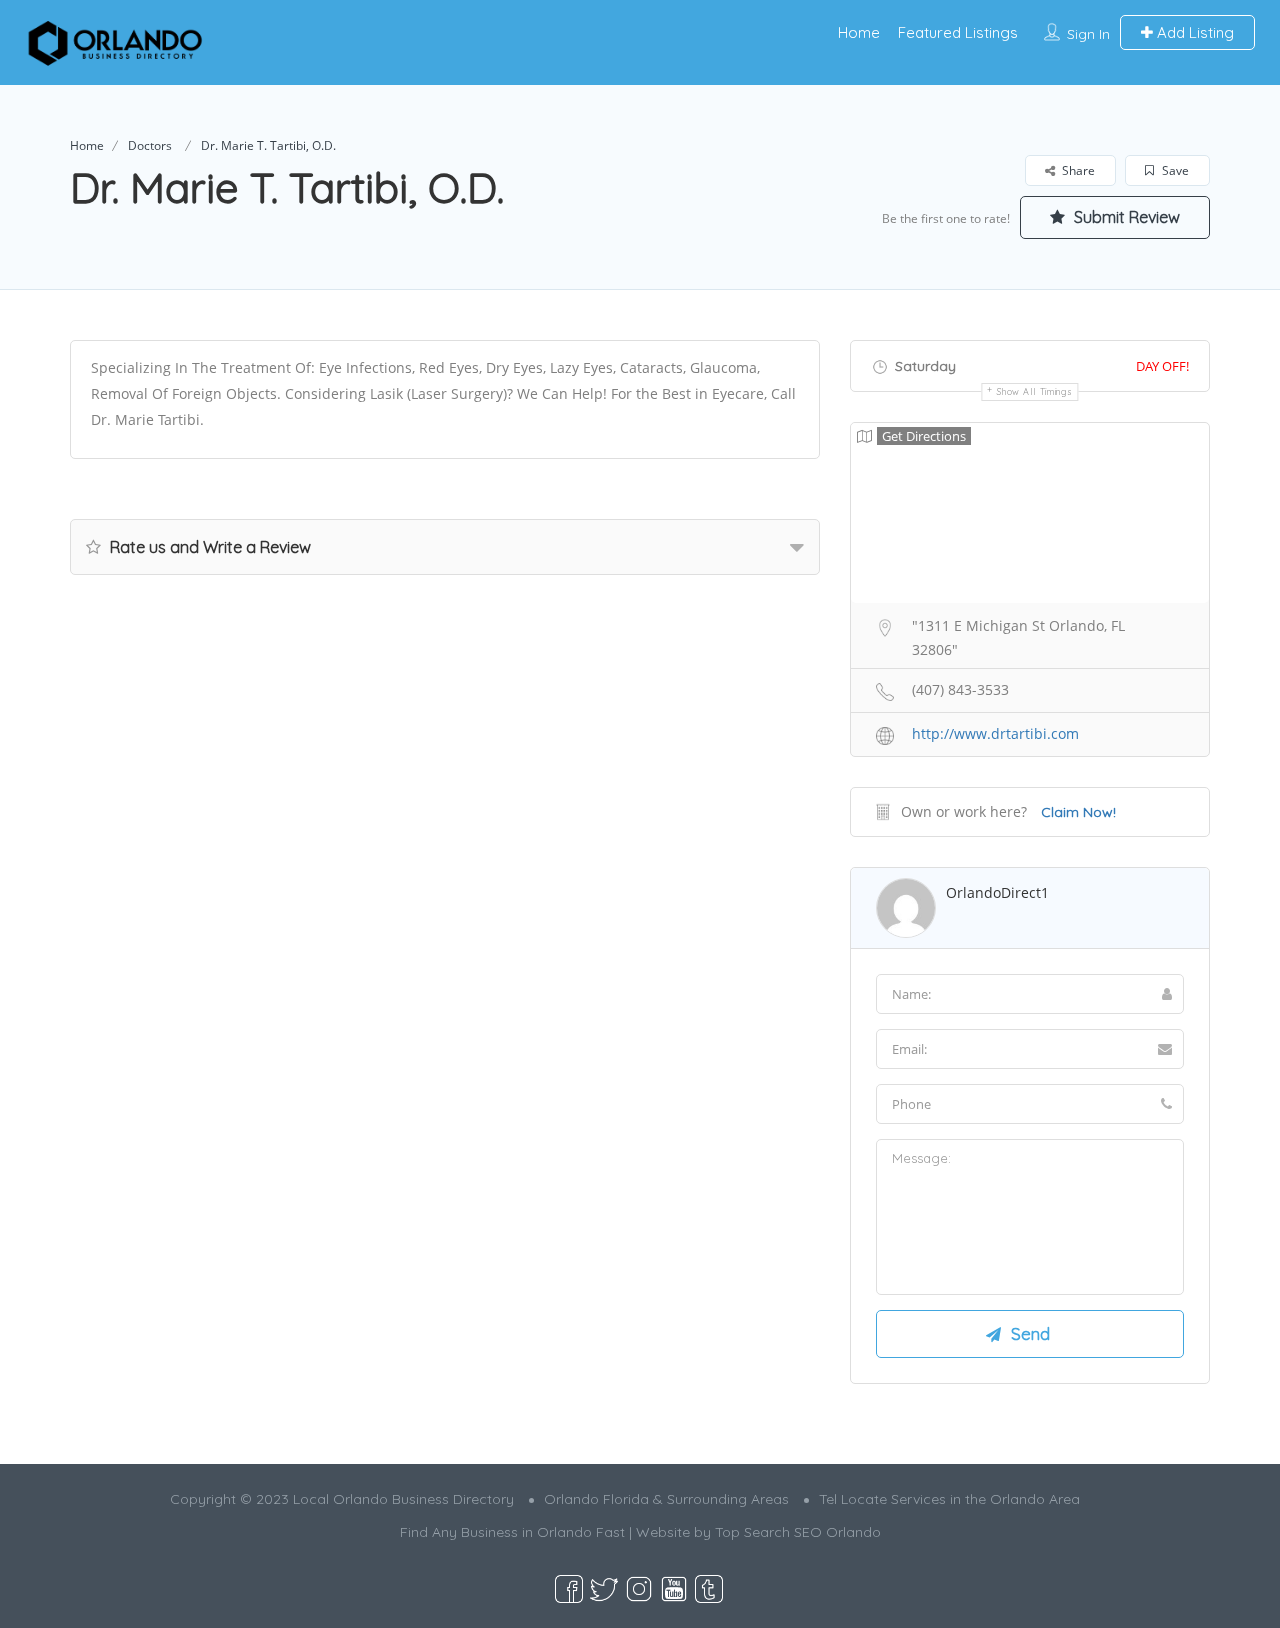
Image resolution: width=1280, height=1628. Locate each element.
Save (1174, 170)
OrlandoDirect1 (997, 892)
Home (859, 32)
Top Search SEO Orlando (798, 1532)
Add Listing (1193, 32)
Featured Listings (958, 32)
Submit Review (1125, 217)
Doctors (150, 145)
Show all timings (1034, 391)
